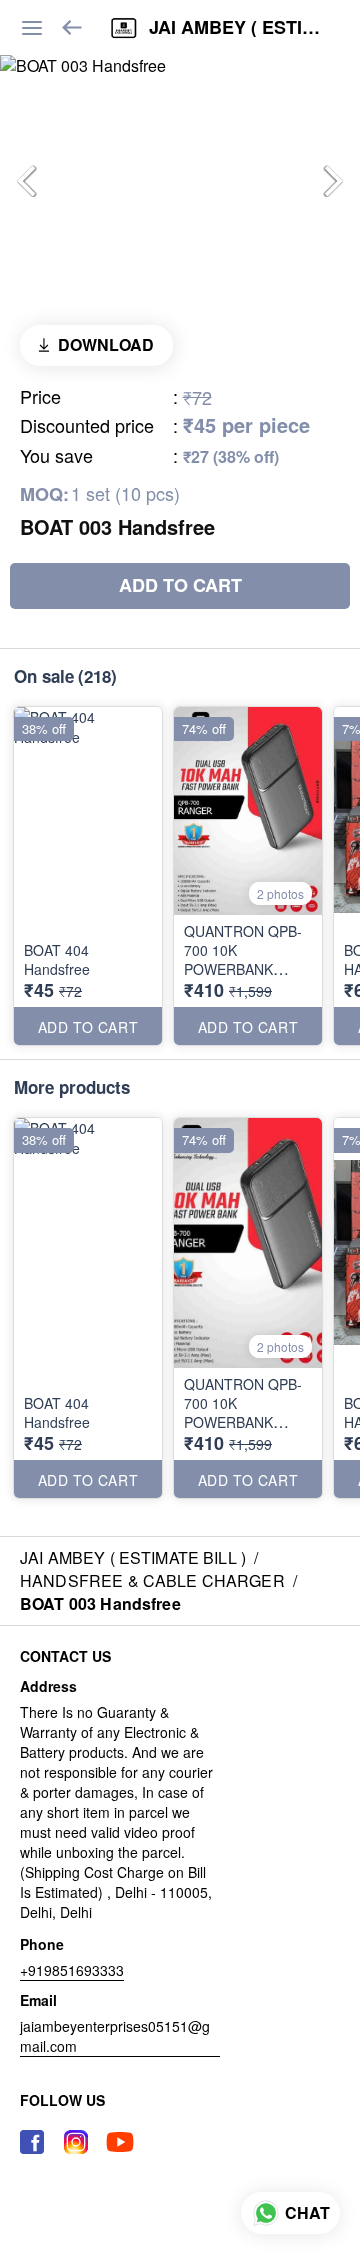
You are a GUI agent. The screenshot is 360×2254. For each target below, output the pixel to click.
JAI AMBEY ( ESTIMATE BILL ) (239, 28)
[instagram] (76, 2142)
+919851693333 (72, 1970)
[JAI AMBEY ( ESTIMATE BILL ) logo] (124, 28)
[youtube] (120, 2142)
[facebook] (32, 2142)
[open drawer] (32, 28)
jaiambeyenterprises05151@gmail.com (115, 2036)
